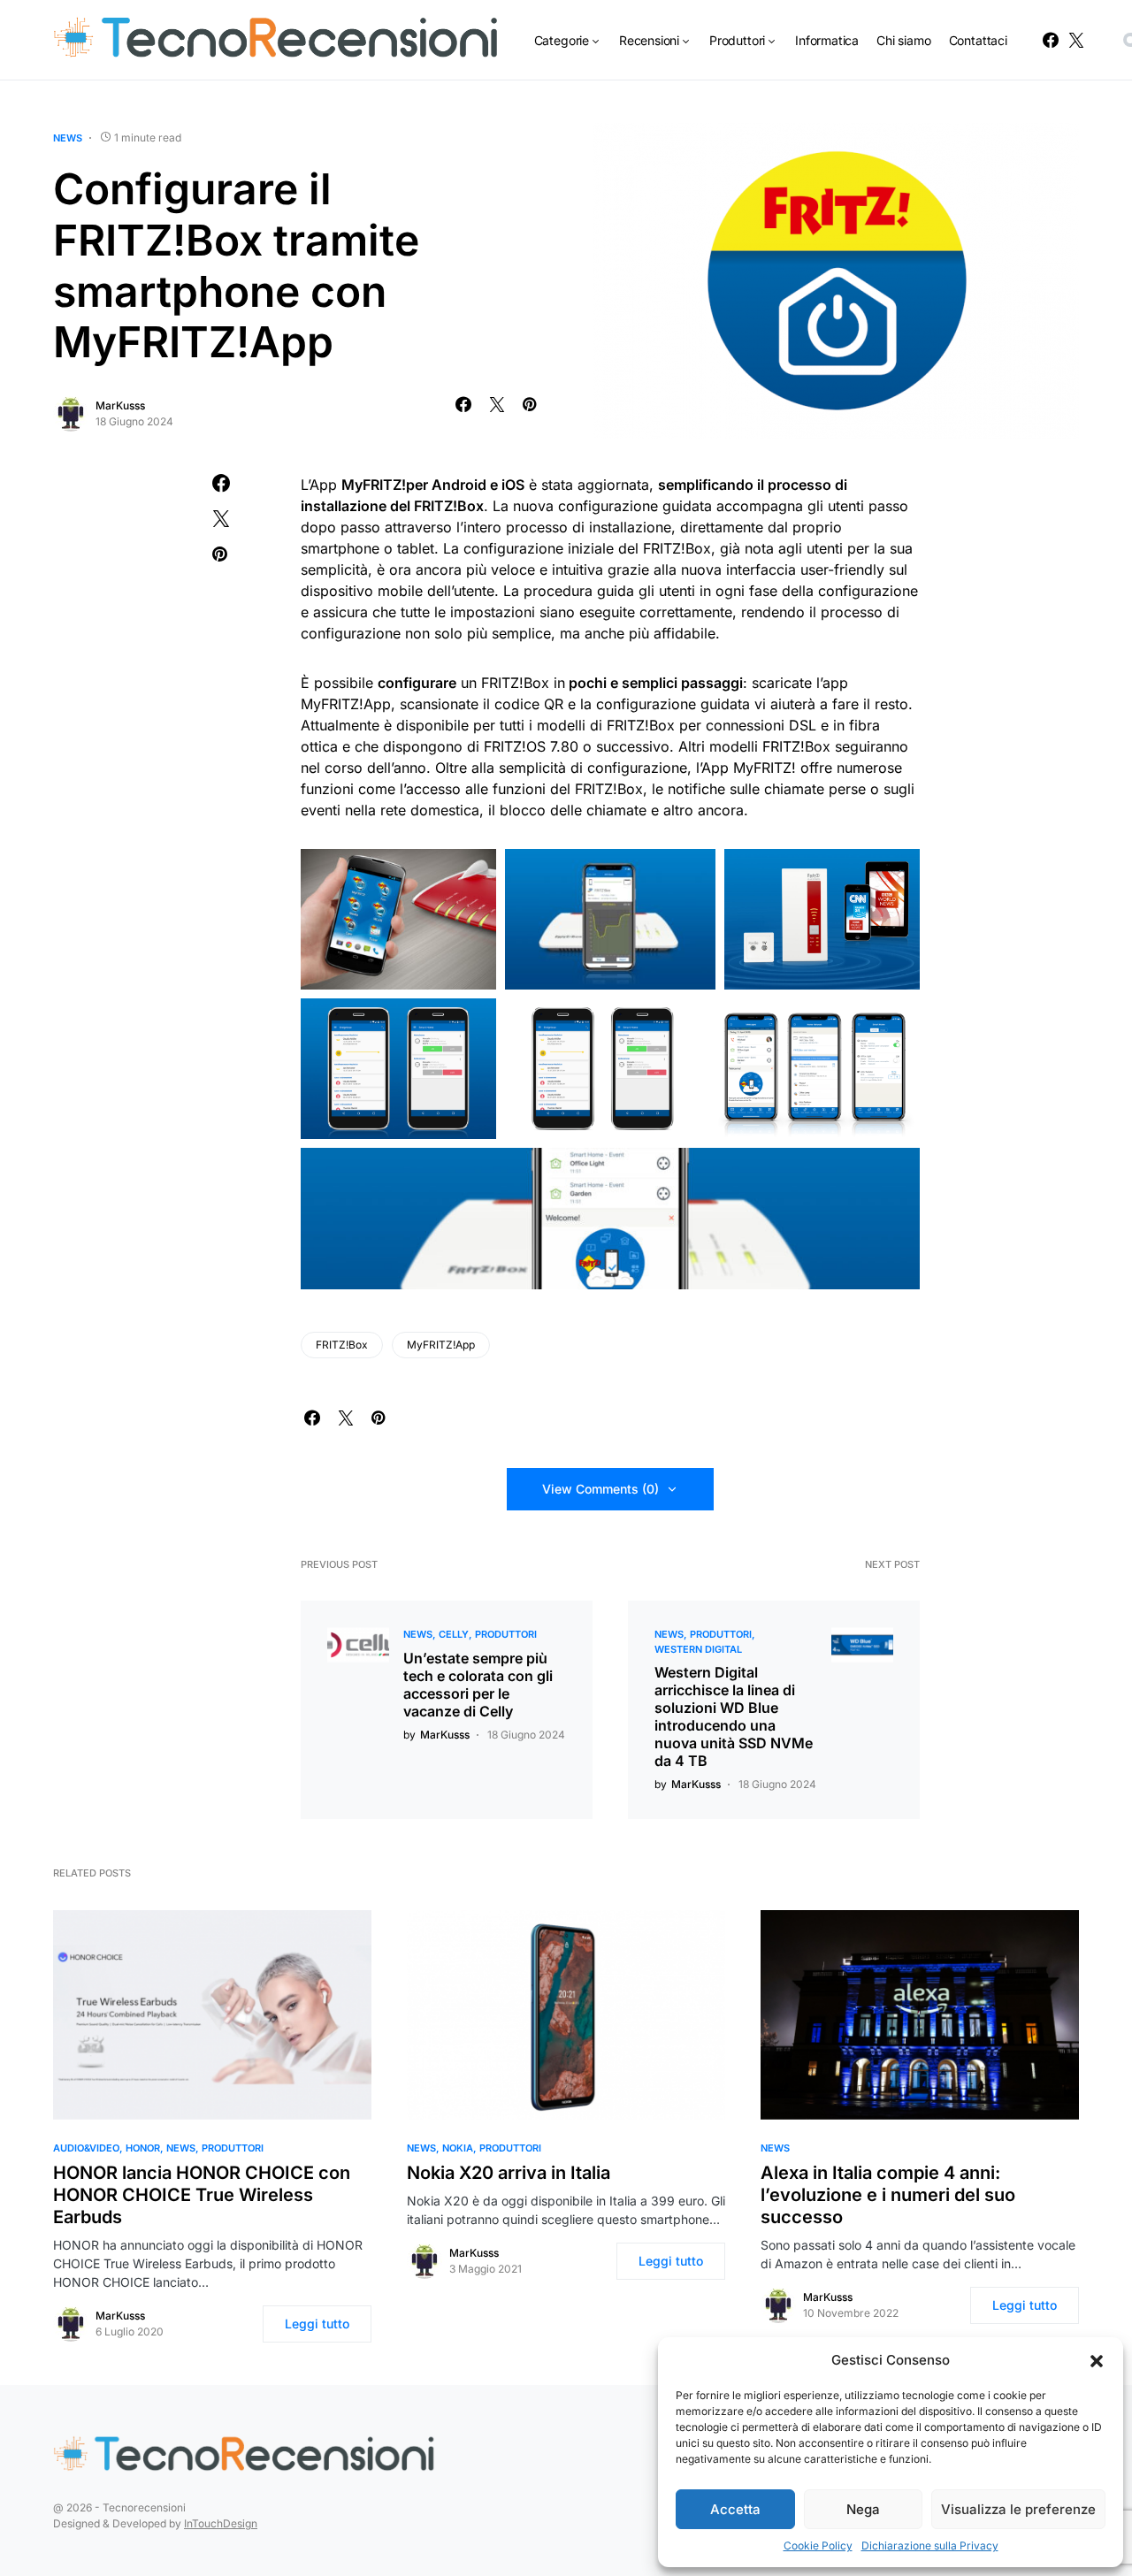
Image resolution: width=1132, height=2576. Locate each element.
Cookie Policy (818, 2545)
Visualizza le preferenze (1018, 2509)
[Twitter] (1076, 40)
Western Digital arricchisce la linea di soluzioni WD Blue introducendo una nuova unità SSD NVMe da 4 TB (734, 1716)
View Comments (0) (600, 1489)
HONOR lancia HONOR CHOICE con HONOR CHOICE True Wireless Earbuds (202, 2195)
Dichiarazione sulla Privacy (930, 2545)
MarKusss (120, 405)
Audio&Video (86, 2148)
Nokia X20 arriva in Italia (509, 2173)
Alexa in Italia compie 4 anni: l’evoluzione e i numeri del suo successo (888, 2195)
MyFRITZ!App (441, 1345)
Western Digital (698, 1649)
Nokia (458, 2148)
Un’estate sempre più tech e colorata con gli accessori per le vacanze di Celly (478, 1685)
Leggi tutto (317, 2324)
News (68, 138)
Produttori (506, 1634)
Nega (863, 2509)
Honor (143, 2148)
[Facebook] (1051, 40)
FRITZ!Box (342, 1345)
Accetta (735, 2509)
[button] (1097, 2360)
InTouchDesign (221, 2523)
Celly (454, 1634)
